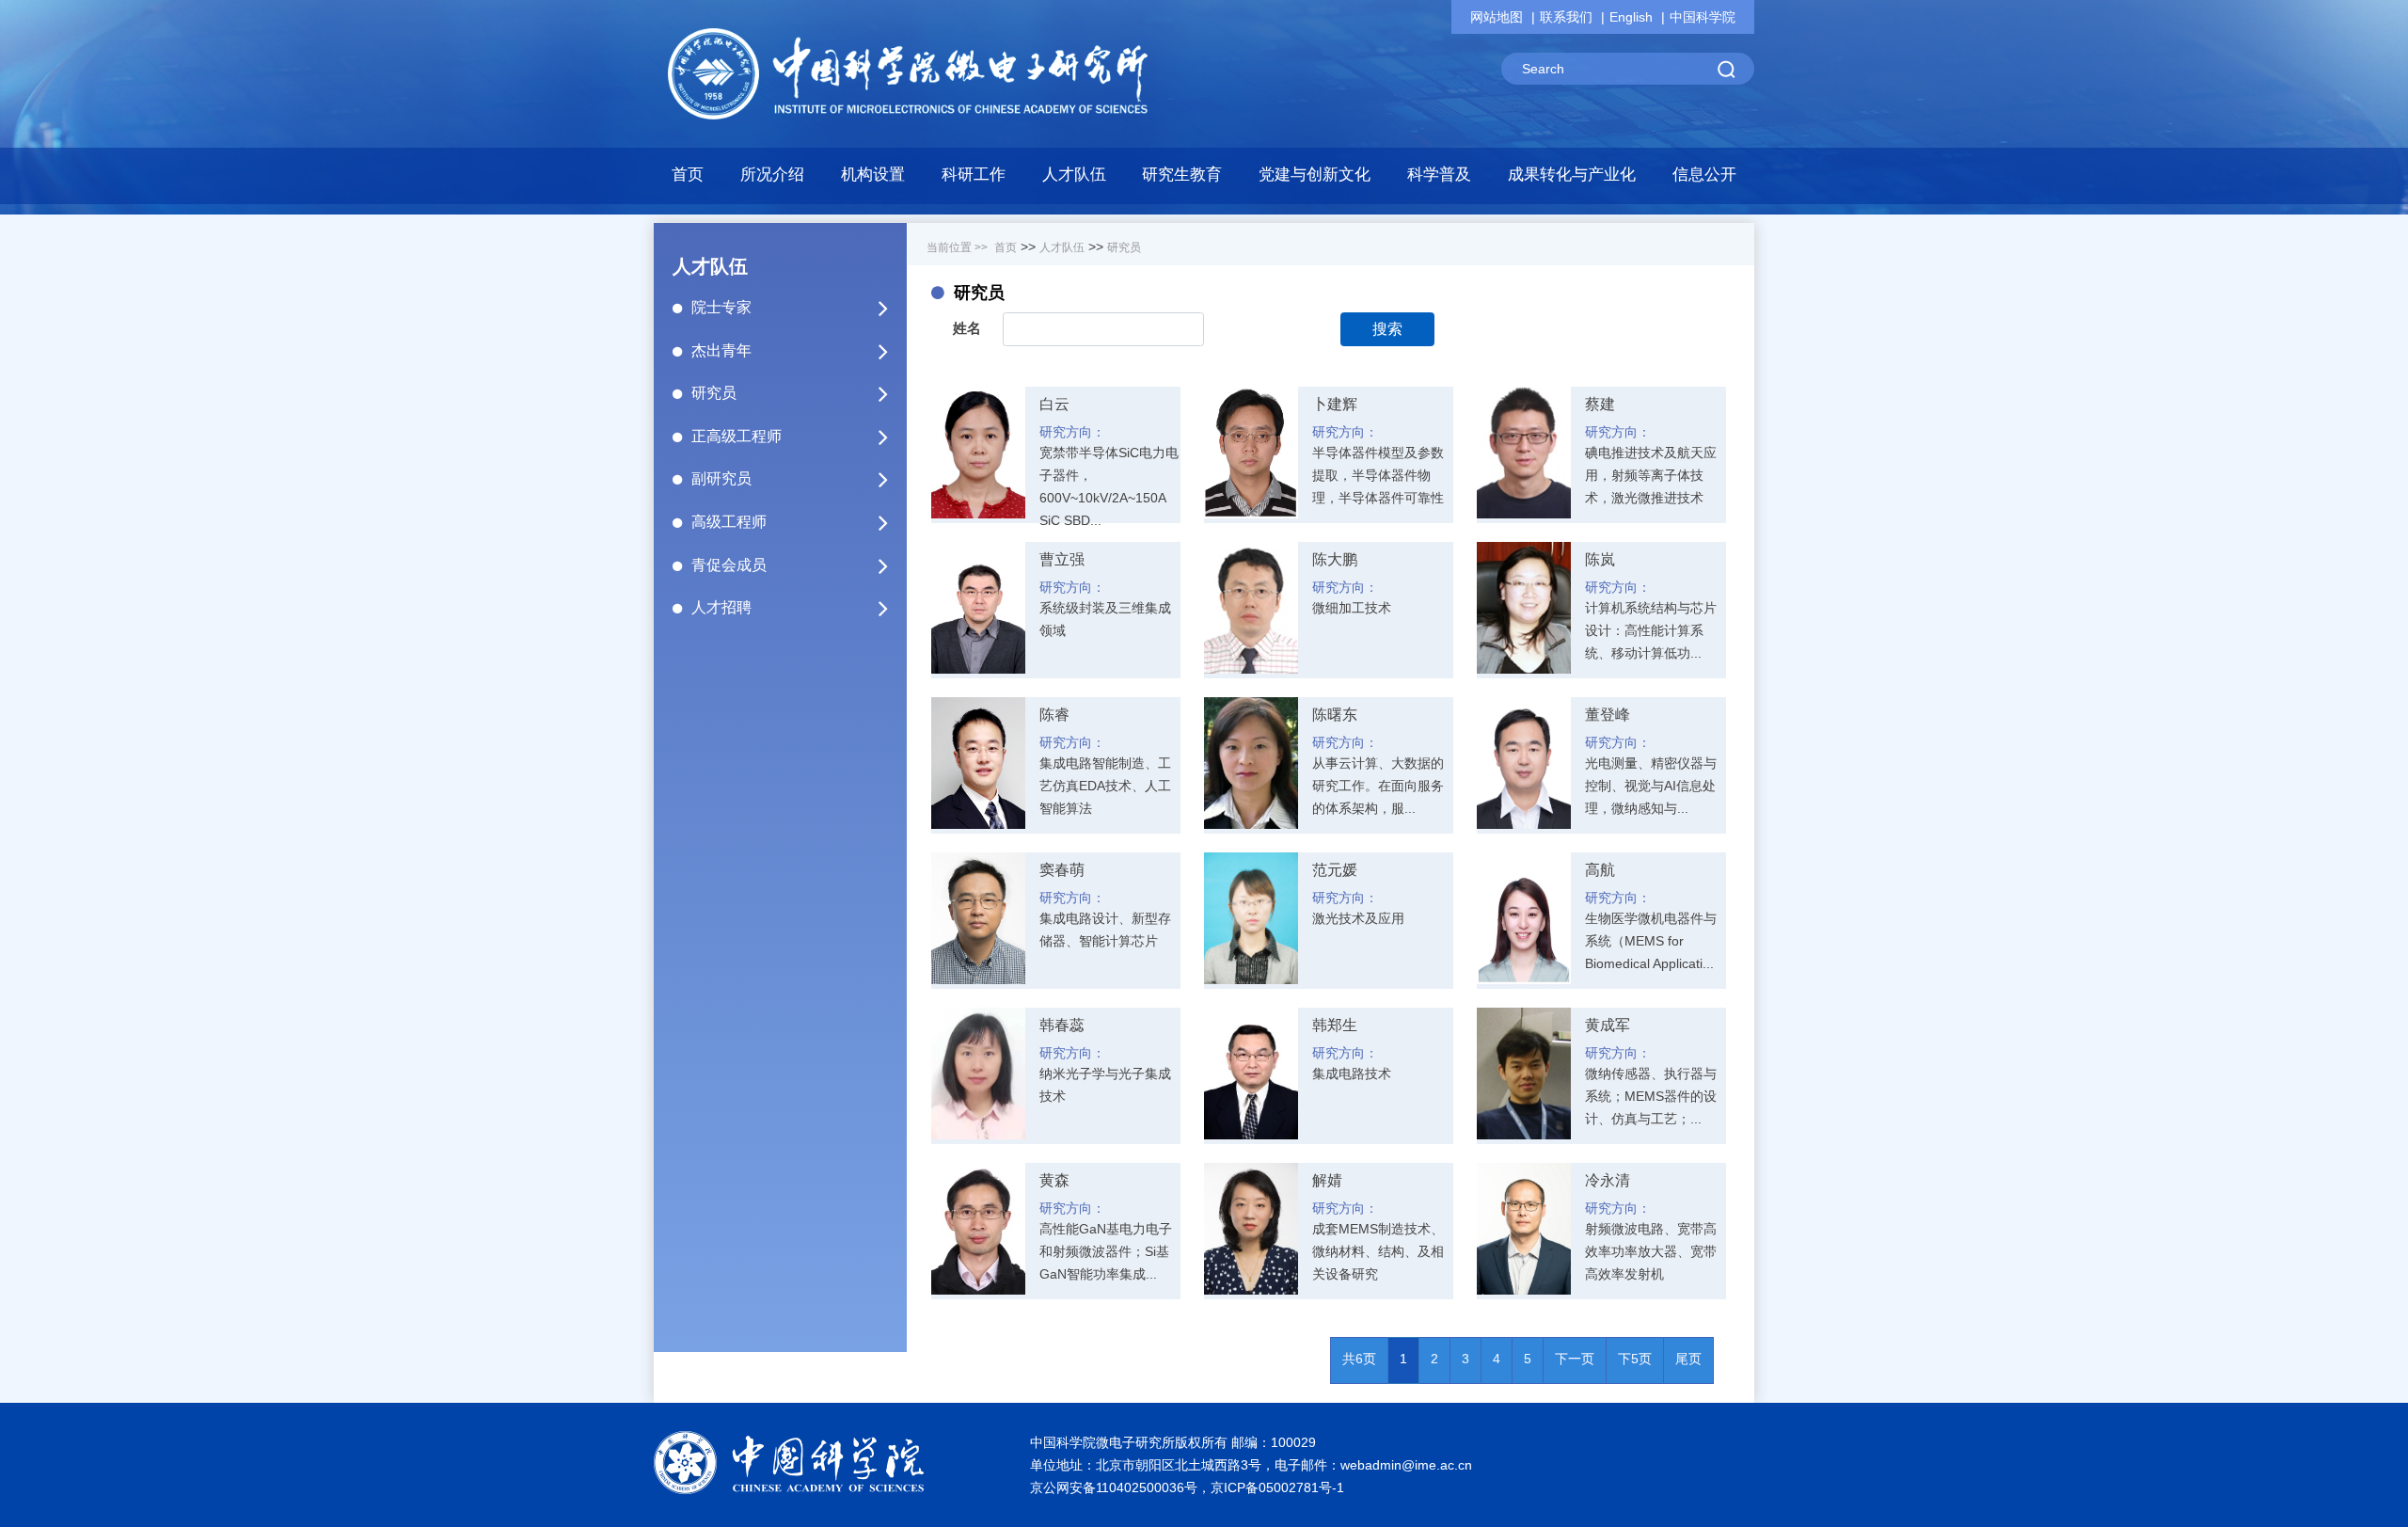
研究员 (714, 393)
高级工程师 (729, 522)
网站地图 (1497, 17)
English (1631, 17)
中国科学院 (1703, 17)
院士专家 (721, 307)
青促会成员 (729, 565)
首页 (688, 175)
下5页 (1635, 1359)
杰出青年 (721, 350)
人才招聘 (721, 607)
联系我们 (1566, 17)
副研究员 (721, 478)
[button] (873, 180)
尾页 (1688, 1359)
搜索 (1387, 329)
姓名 (967, 328)
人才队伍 (1062, 247)
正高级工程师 (737, 436)
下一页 (1575, 1359)
